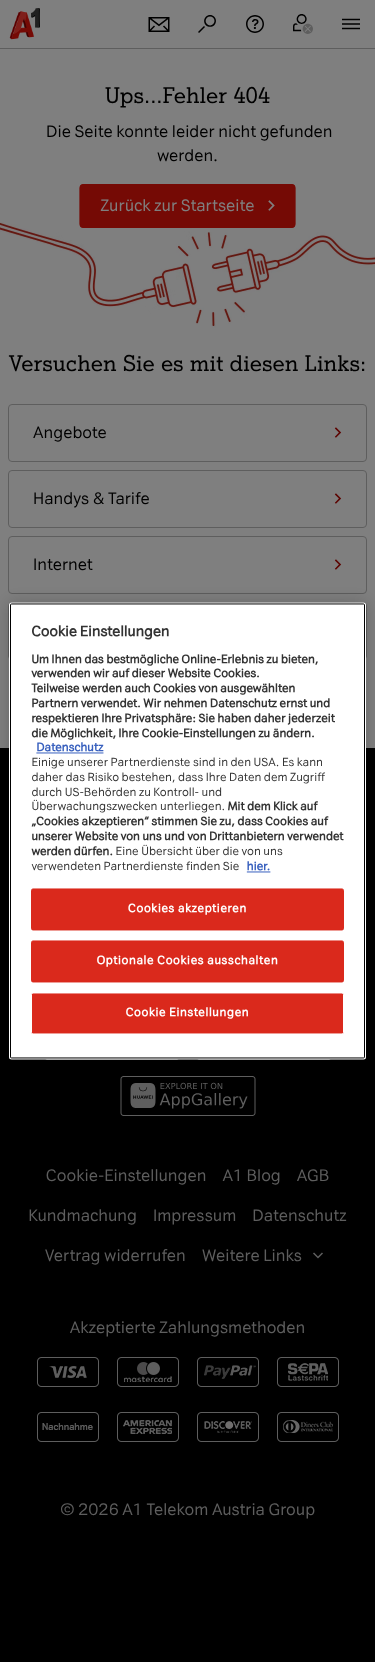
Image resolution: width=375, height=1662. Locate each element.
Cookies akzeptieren (187, 909)
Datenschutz (69, 748)
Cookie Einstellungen (188, 1013)
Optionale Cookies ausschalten (188, 961)
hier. (259, 866)
